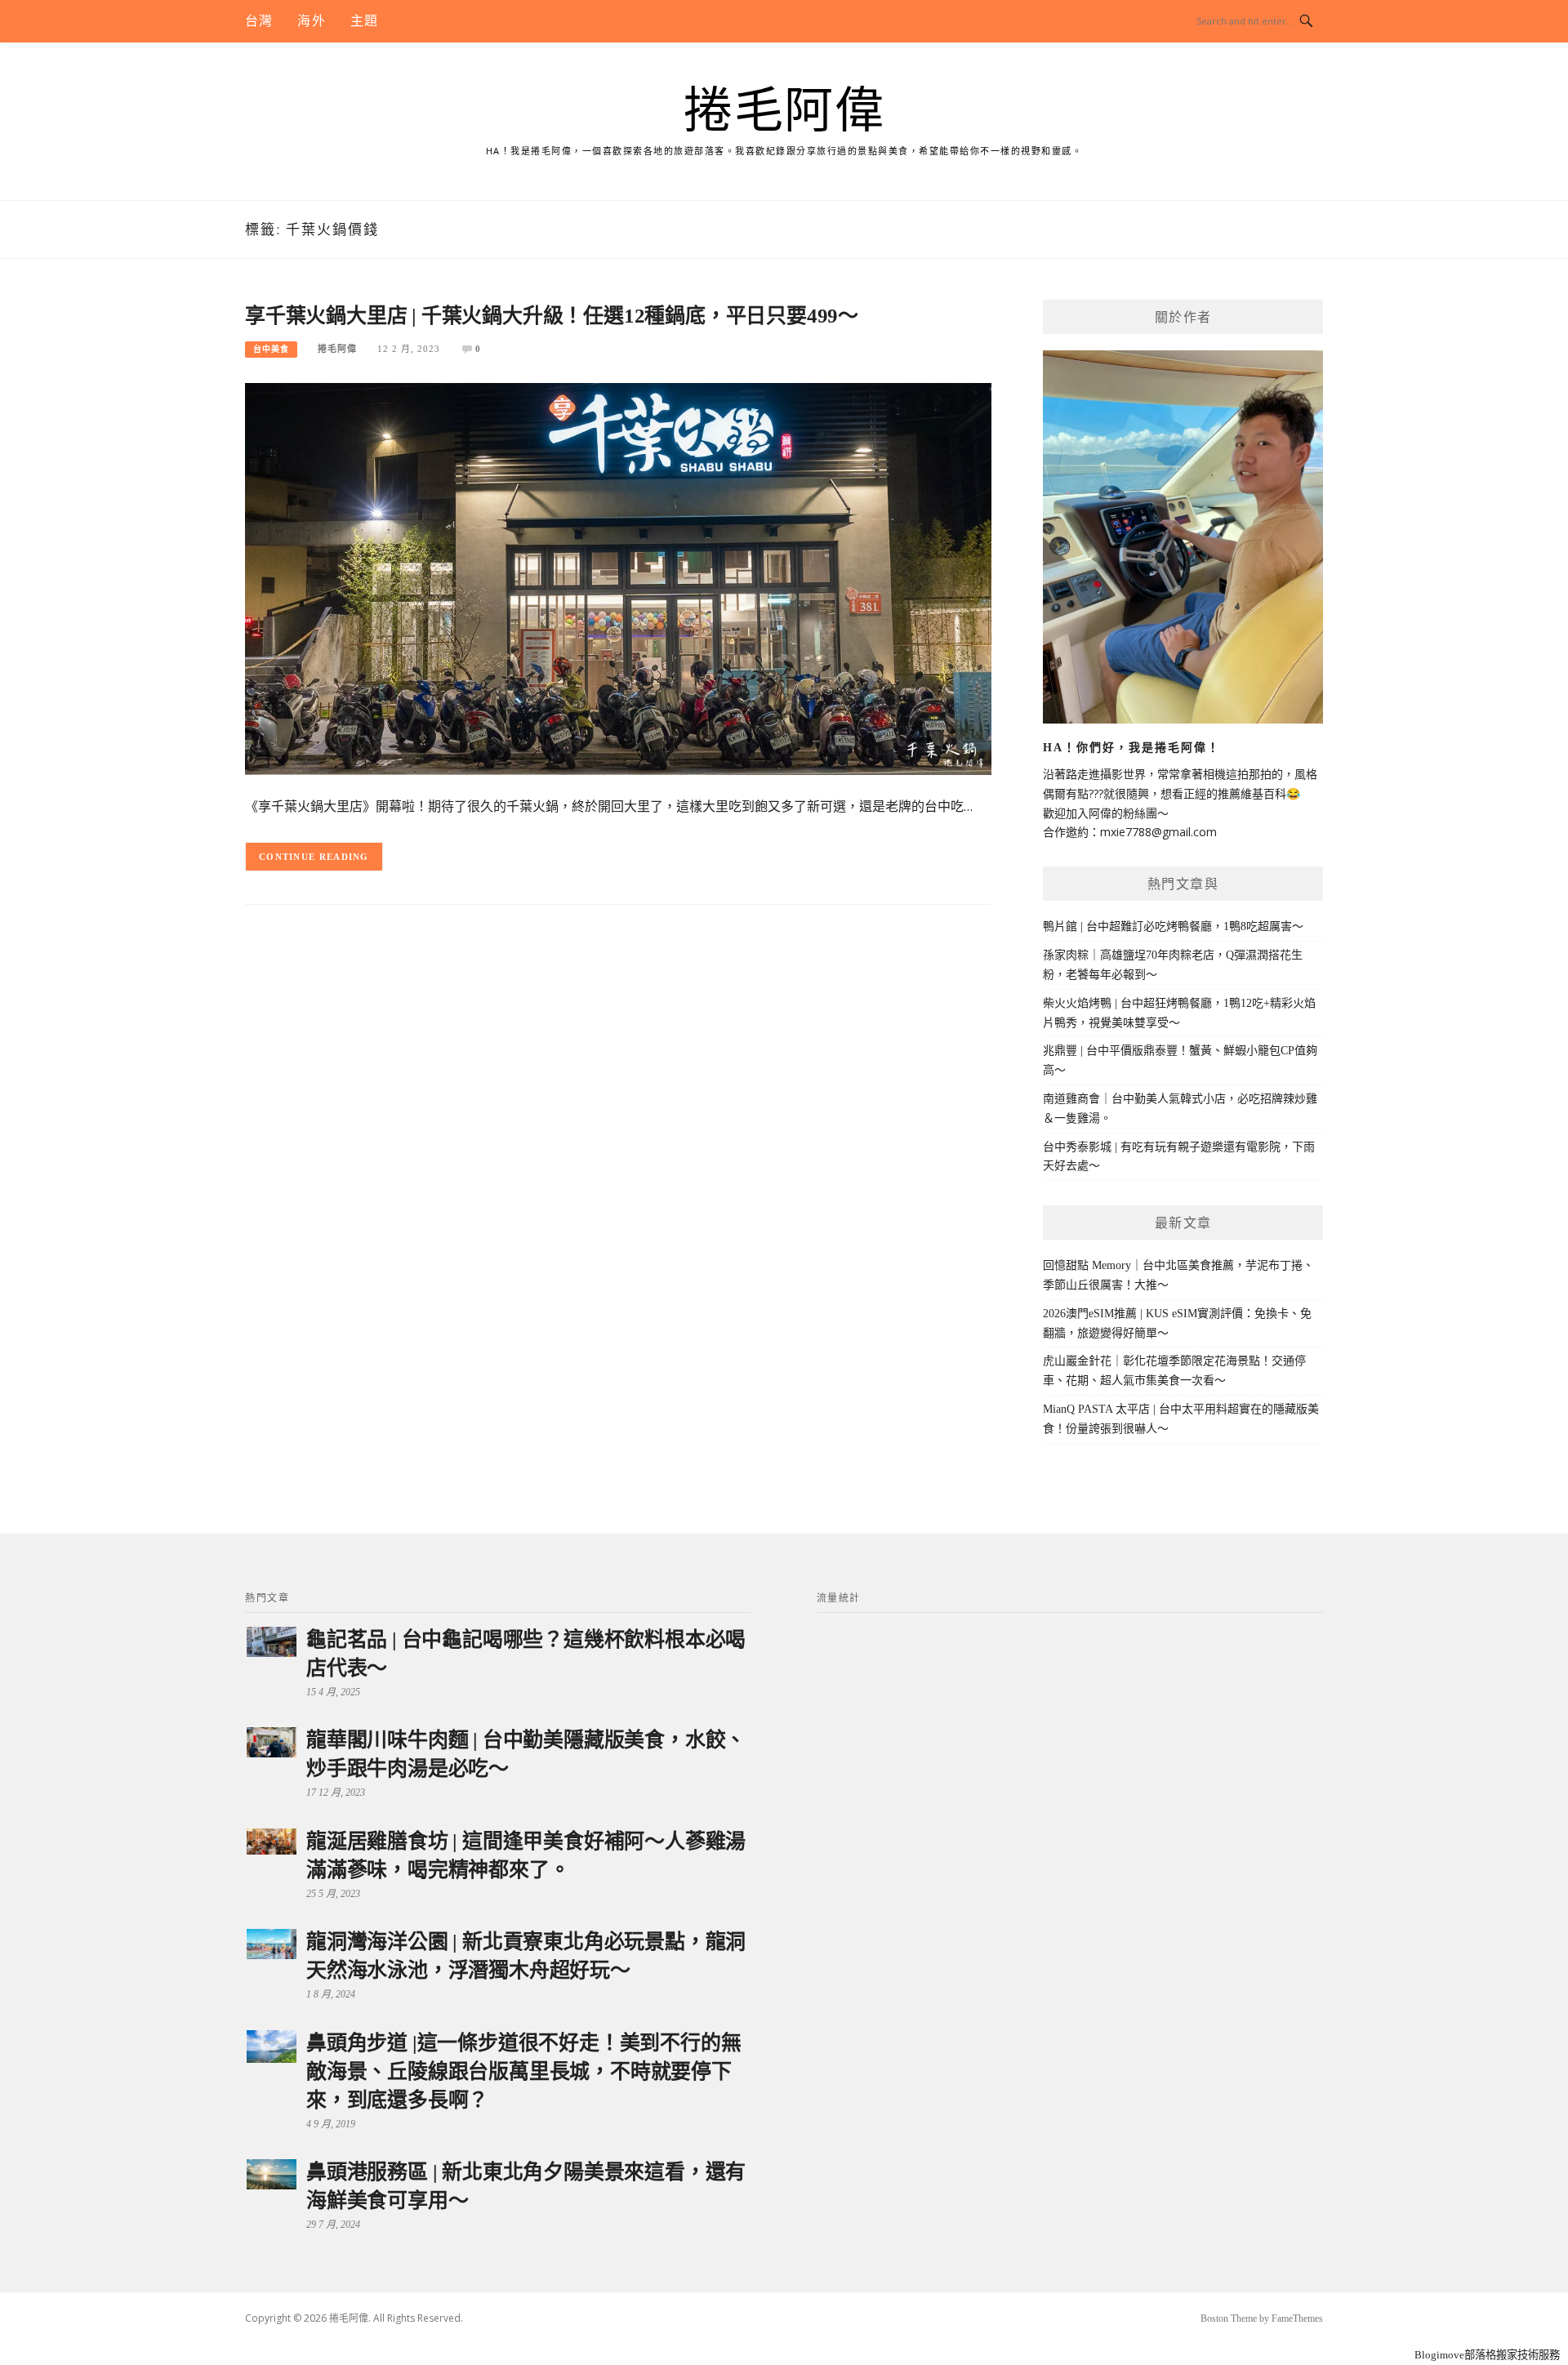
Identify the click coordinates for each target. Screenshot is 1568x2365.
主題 (364, 21)
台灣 (259, 21)
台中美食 (271, 349)
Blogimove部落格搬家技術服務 (1487, 2355)
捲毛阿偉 (784, 111)
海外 (311, 21)
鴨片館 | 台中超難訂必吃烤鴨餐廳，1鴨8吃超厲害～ (1173, 926)
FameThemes (1297, 2318)
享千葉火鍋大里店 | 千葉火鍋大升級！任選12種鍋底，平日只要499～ (552, 316)
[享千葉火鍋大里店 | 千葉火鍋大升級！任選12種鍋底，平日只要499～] (618, 578)
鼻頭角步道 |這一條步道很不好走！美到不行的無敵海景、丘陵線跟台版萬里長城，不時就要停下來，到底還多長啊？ (523, 2071)
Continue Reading (314, 857)
